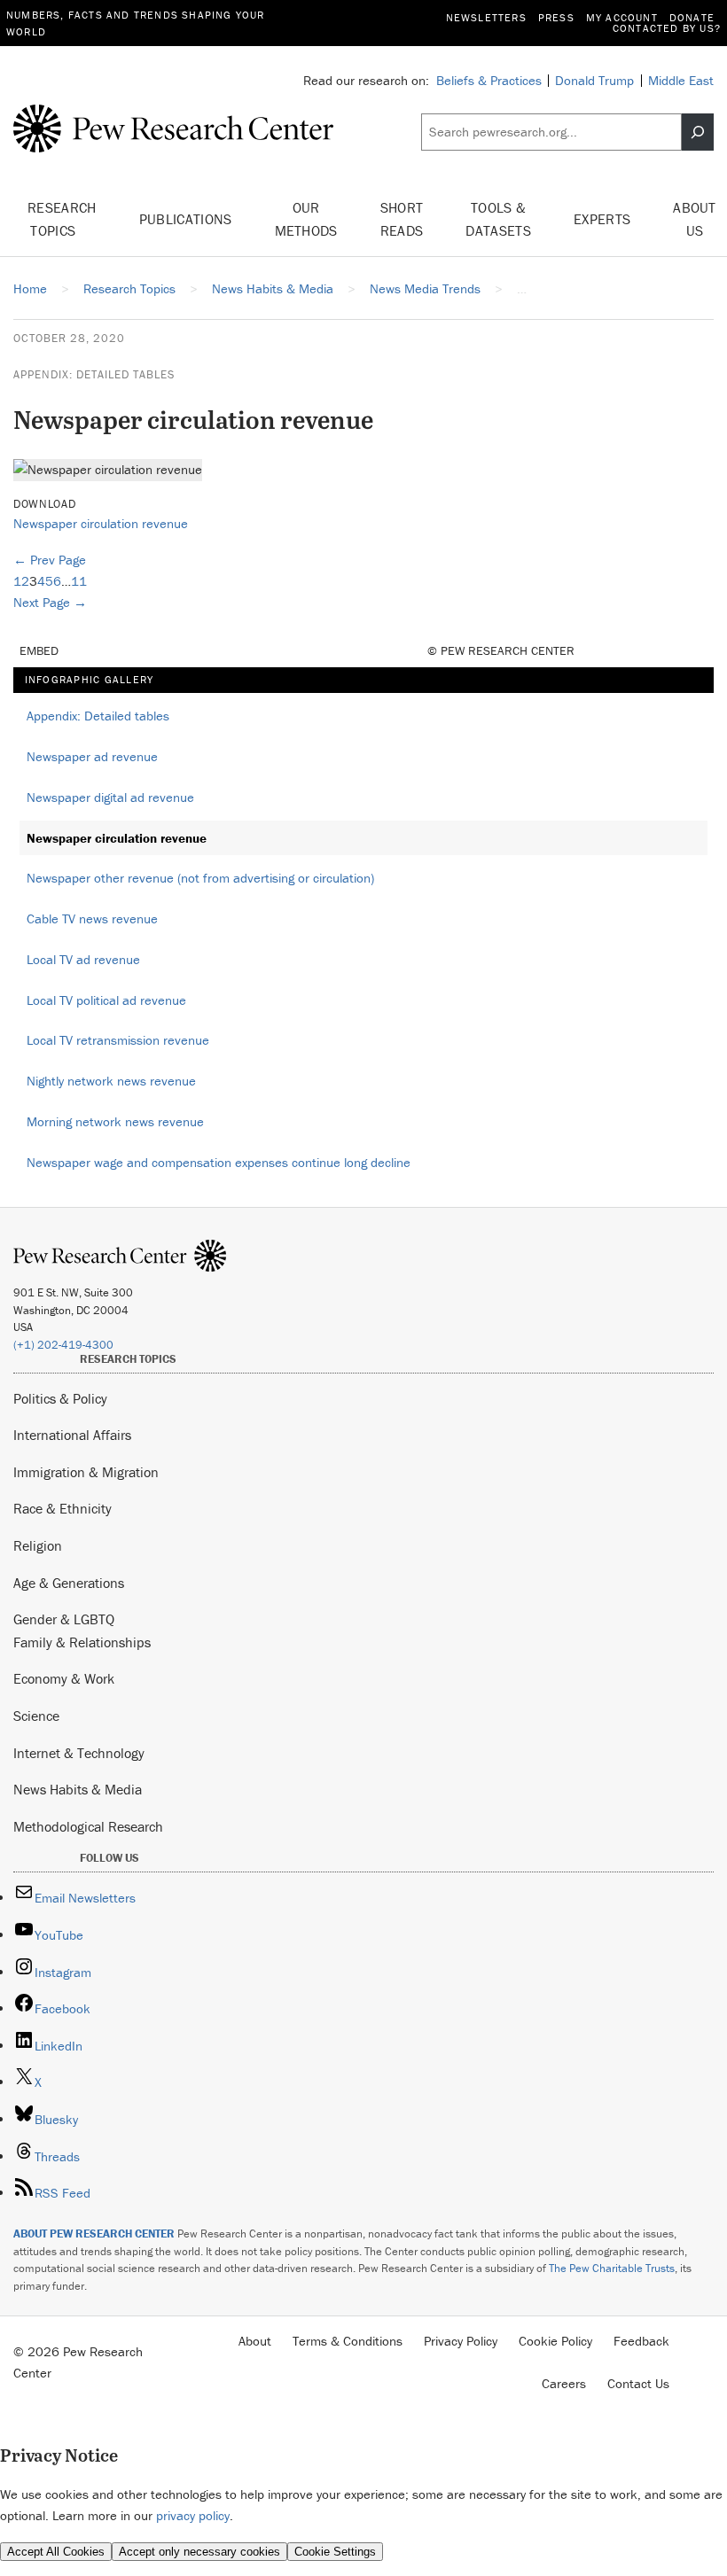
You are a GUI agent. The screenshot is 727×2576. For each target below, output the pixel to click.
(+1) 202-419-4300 (63, 1345)
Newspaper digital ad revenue (110, 797)
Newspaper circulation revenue (101, 523)
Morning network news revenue (115, 1121)
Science (36, 1716)
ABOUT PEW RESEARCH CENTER (94, 2234)
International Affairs (72, 1435)
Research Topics (62, 219)
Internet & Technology (79, 1753)
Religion (38, 1545)
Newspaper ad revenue (92, 756)
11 (79, 581)
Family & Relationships (82, 1642)
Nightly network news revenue (111, 1081)
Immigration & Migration (86, 1472)
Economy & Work (64, 1678)
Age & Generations (69, 1583)
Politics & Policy (60, 1398)
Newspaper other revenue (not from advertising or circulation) (200, 878)
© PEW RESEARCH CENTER (501, 650)
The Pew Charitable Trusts (612, 2268)
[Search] (698, 132)
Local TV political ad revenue (106, 1000)
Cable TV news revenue (92, 918)
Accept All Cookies (56, 2552)
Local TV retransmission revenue (118, 1040)
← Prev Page (50, 560)
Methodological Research (88, 1826)
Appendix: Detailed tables (94, 374)
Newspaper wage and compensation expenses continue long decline (219, 1162)
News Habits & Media (78, 1789)
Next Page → (50, 602)
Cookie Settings (335, 2552)
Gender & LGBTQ (64, 1619)
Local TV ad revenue (83, 959)
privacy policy (193, 2515)
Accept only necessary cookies (199, 2552)
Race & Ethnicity (63, 1508)
